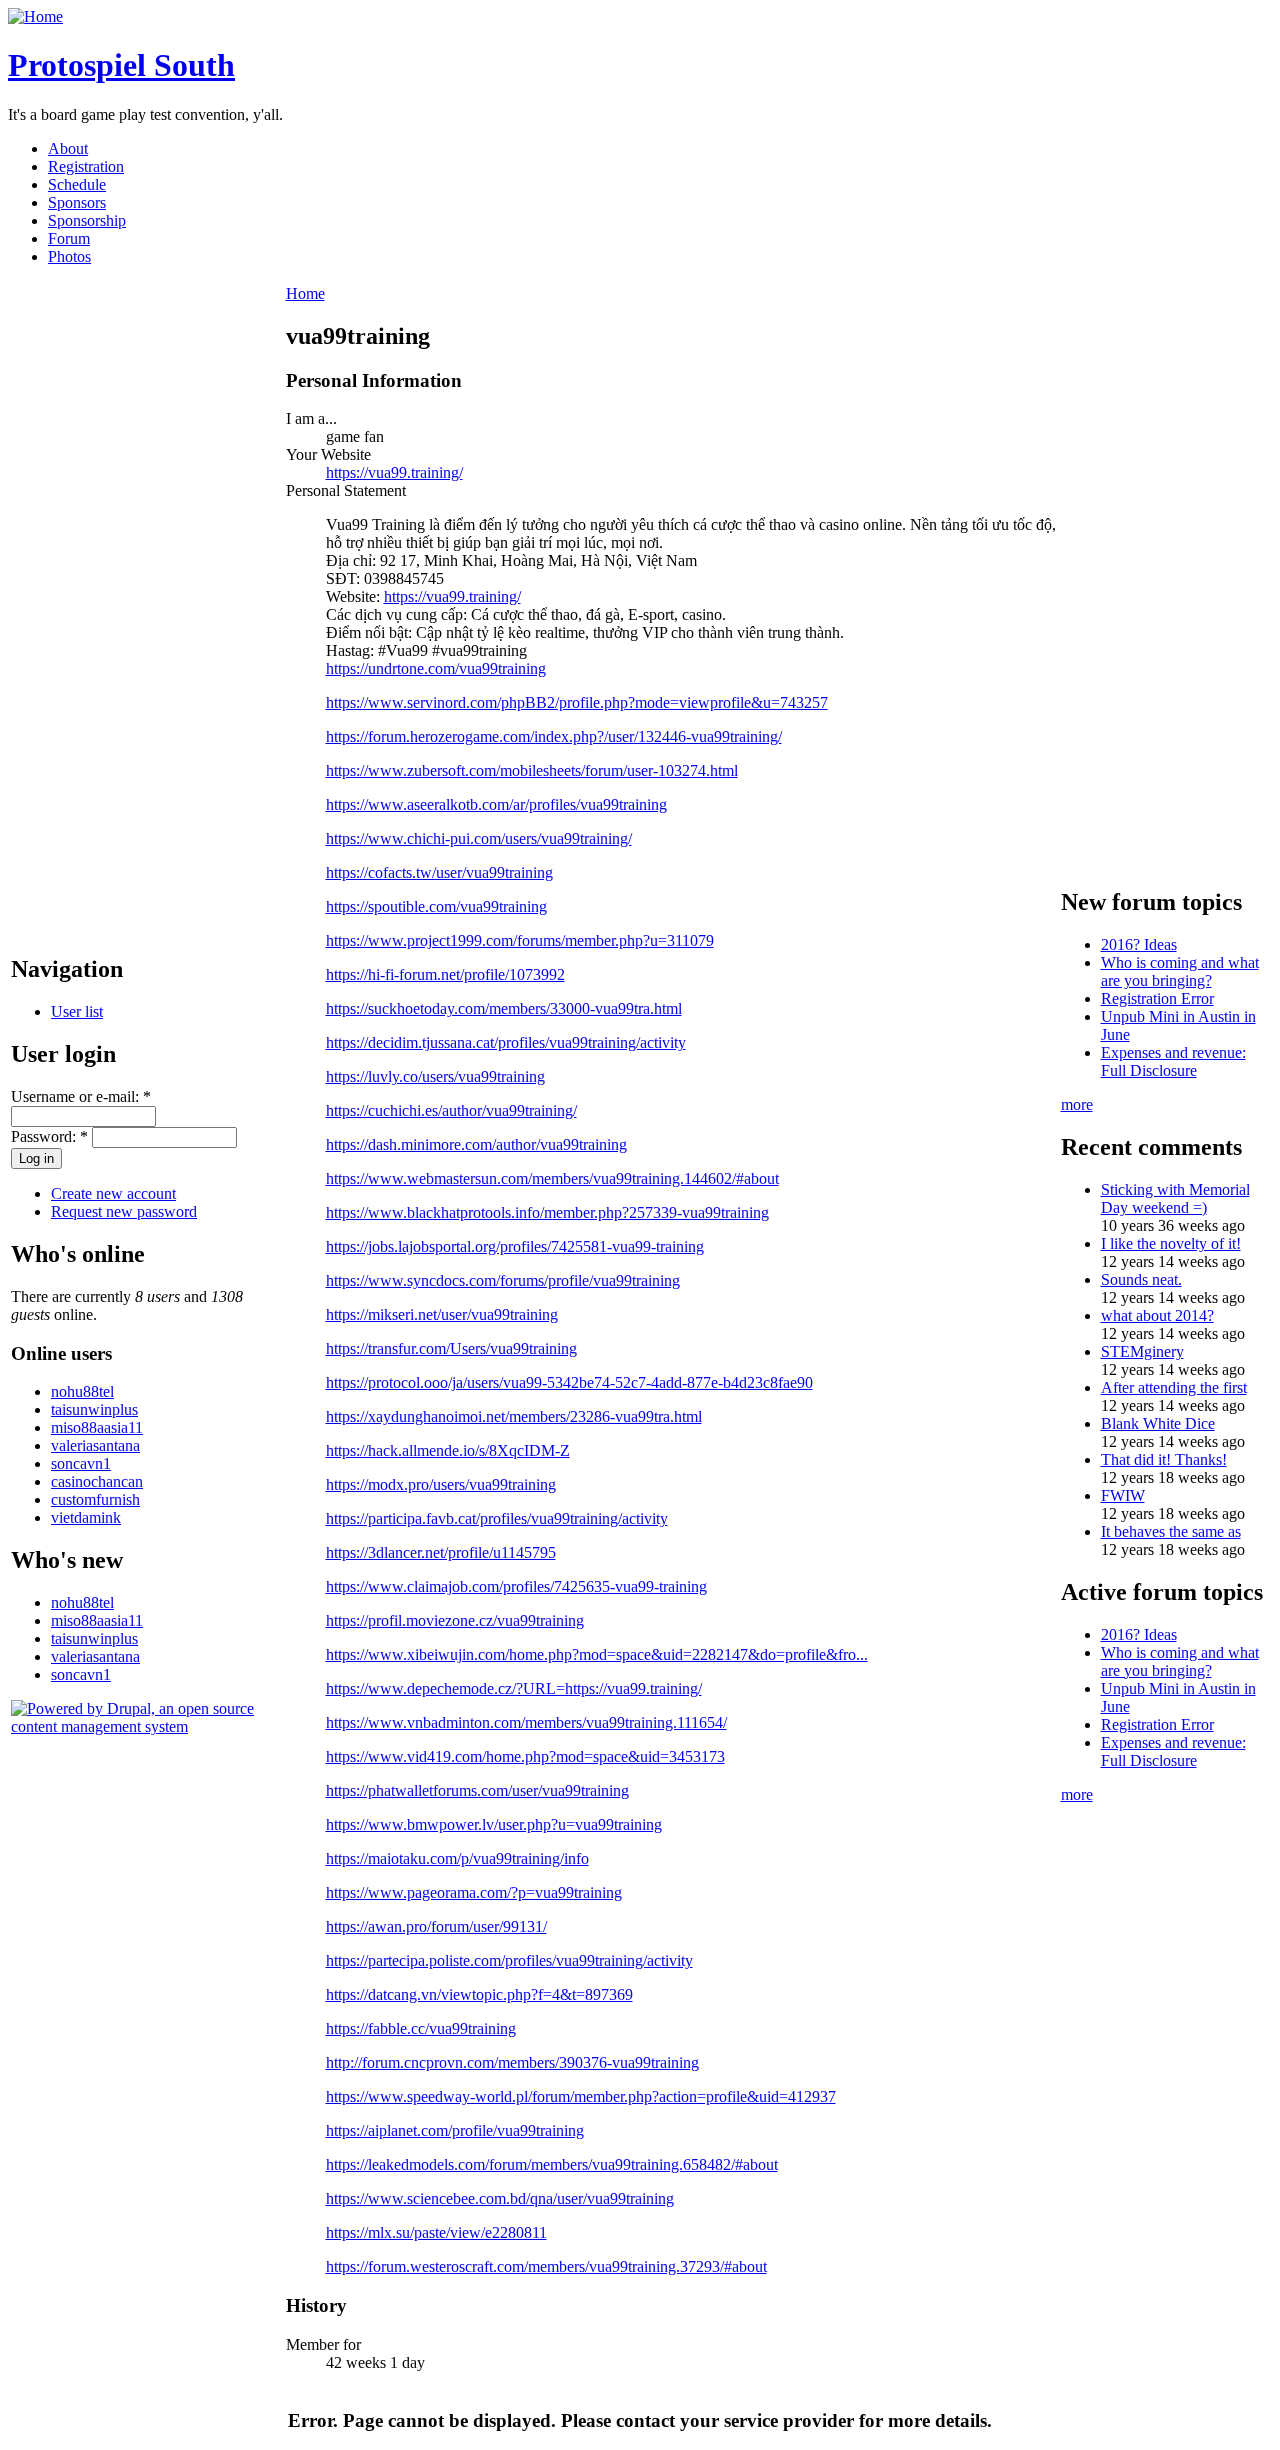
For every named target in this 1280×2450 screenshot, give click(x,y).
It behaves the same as (1171, 1531)
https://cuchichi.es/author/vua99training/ (451, 1110)
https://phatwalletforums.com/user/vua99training (477, 1790)
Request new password (124, 1211)
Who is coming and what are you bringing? (1180, 971)
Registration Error (1157, 998)
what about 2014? (1157, 1315)
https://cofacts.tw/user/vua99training (439, 872)
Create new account (113, 1193)
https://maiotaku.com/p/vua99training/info (457, 1858)
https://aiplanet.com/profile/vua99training (455, 2130)
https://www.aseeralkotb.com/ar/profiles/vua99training (496, 804)
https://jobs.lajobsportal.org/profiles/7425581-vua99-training (515, 1246)
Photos (69, 256)
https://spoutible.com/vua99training (436, 906)
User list (77, 1011)
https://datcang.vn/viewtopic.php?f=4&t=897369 (479, 1994)
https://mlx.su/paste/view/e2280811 (436, 2232)
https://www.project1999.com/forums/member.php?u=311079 (520, 940)
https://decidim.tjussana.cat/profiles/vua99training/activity (506, 1042)
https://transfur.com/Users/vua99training (451, 1348)
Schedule (77, 184)
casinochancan (97, 1481)
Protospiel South (121, 65)
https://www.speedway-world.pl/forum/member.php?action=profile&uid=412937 (581, 2096)
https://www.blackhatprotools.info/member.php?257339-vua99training (547, 1212)
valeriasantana (95, 1445)
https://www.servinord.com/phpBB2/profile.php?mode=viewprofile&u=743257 (577, 702)
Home (305, 293)
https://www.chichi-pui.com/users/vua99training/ (479, 838)
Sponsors (77, 202)
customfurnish (95, 1499)
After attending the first (1174, 1387)
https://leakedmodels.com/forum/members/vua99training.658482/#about (552, 2164)
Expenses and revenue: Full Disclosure (1173, 1061)
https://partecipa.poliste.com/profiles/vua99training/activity (509, 1960)
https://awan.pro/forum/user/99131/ (436, 1926)
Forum (69, 238)
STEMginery (1142, 1351)
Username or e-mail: (81, 1096)
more (1077, 1104)
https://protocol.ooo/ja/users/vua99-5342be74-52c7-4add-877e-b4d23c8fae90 (569, 1382)
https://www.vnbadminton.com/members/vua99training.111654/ (526, 1722)
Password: (49, 1136)
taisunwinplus (94, 1409)
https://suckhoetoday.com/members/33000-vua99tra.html (504, 1008)
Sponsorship (87, 220)
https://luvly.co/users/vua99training (435, 1076)
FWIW (1123, 1495)
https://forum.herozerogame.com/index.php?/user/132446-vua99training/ (554, 736)
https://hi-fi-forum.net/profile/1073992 (445, 974)
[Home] (35, 16)
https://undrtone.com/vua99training (436, 668)
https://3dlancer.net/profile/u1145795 (441, 1552)
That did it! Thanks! (1164, 1459)
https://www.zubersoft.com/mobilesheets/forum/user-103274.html (532, 770)
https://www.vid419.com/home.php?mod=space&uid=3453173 (525, 1756)
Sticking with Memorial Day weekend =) (1175, 1198)
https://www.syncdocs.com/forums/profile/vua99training (503, 1280)
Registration (86, 166)
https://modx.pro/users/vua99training (441, 1484)
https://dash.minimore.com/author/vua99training (476, 1144)
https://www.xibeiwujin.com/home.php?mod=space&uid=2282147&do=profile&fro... (597, 1654)
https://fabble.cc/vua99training (421, 2028)
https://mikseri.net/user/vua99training (442, 1314)
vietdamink (86, 1517)
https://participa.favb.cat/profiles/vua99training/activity (497, 1518)
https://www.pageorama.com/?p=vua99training (474, 1892)
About (68, 148)
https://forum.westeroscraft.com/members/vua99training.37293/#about (546, 2266)
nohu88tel (82, 1391)
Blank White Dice (1158, 1423)
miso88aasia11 (97, 1427)
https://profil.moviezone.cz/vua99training (455, 1620)
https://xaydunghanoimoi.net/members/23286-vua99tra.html (514, 1416)
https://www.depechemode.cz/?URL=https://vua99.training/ (514, 1688)
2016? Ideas (1139, 944)
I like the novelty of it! (1171, 1243)
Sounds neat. (1141, 1279)
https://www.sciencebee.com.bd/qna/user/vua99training (500, 2198)
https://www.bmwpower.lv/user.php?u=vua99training (494, 1824)
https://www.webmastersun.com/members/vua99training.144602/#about (552, 1178)
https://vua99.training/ (394, 472)
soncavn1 (81, 1463)
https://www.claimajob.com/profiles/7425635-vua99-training (516, 1586)
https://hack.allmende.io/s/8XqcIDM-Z (448, 1450)
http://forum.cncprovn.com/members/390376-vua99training (512, 2062)
